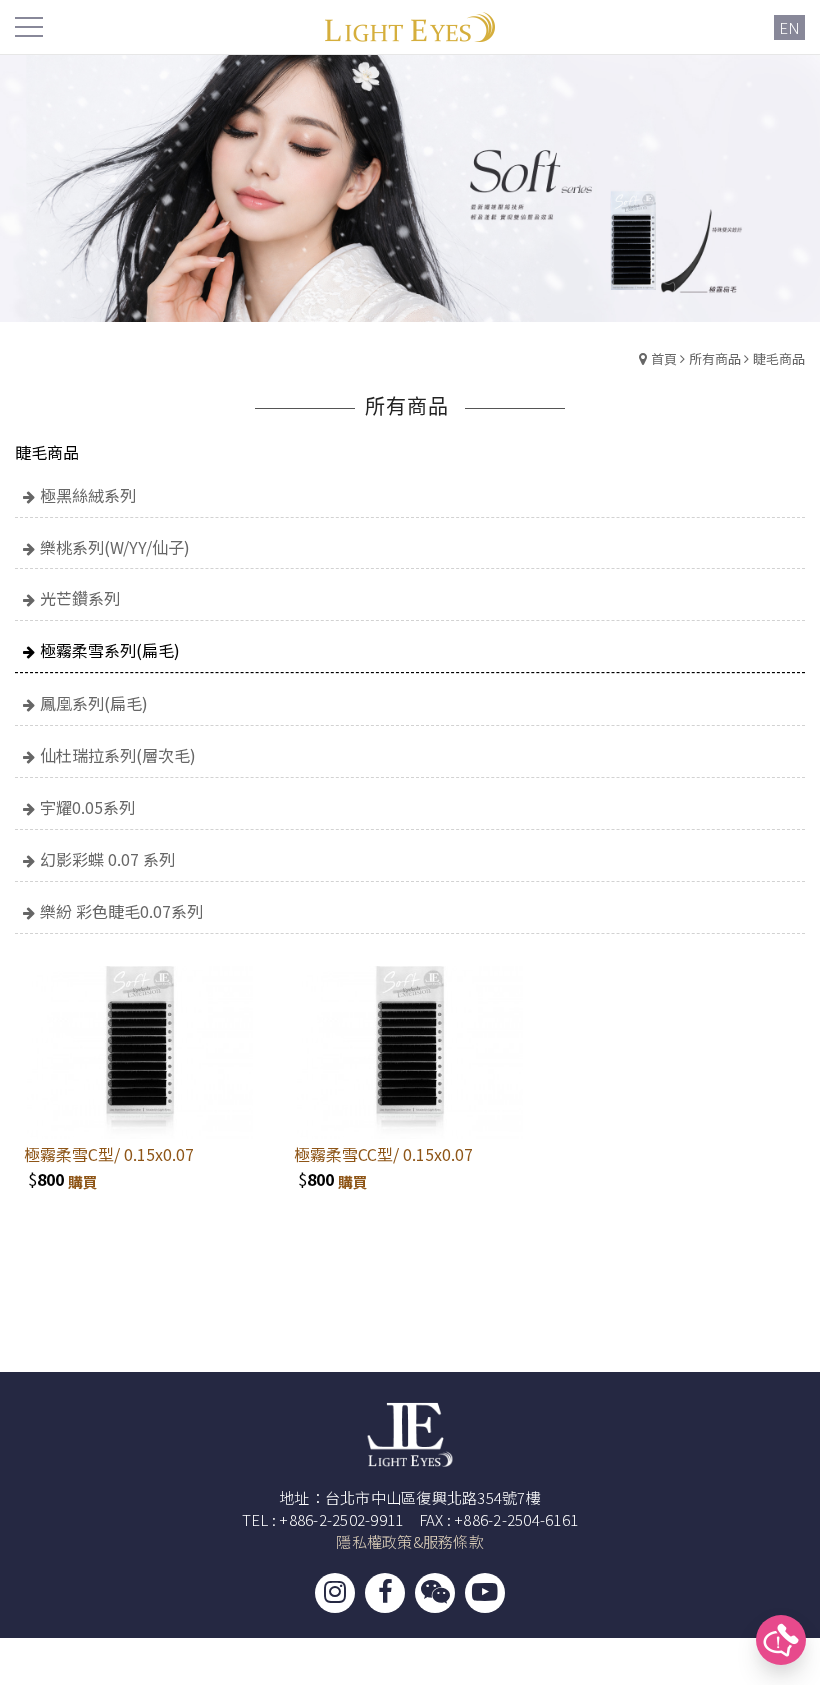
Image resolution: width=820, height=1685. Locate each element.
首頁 (664, 358)
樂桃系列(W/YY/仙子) (115, 547)
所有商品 (715, 358)
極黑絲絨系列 (88, 495)
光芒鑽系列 (80, 598)
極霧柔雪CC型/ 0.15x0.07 (383, 1154)
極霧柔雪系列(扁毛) (110, 650)
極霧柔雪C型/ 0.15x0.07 (109, 1154)
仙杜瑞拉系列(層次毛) (118, 755)
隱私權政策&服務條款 (410, 1541)
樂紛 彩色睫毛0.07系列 (121, 911)
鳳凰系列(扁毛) (94, 703)
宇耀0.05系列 (87, 807)
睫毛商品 (779, 358)
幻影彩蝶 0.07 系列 (107, 859)
